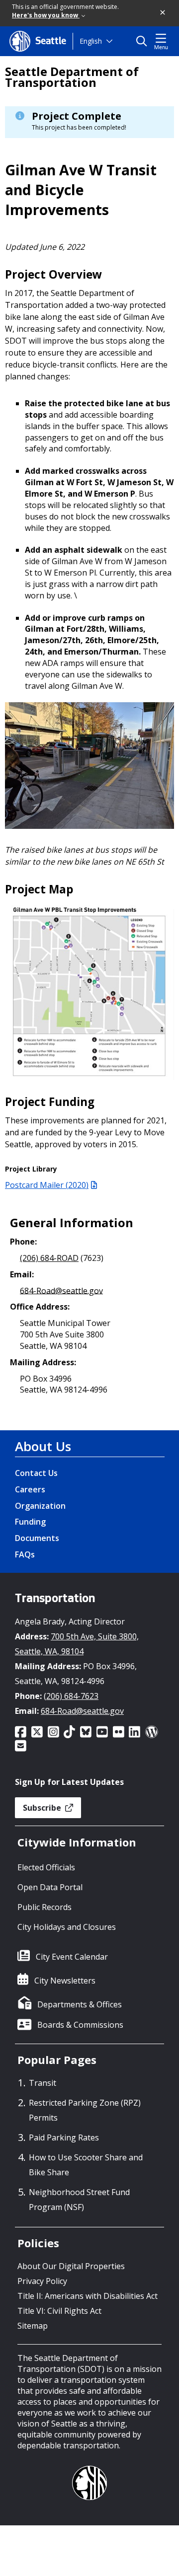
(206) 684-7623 (71, 1696)
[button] (163, 13)
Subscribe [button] (43, 1808)
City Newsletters (65, 1981)
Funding (30, 1522)
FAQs (25, 1554)
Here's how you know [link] (46, 15)
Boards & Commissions (80, 2025)
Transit (43, 2083)
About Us (43, 1446)
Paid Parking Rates (64, 2137)
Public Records (45, 1907)
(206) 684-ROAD (49, 1258)
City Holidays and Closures (67, 1927)
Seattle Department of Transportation (72, 77)
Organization (40, 1506)
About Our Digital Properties (71, 2266)
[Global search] (144, 41)
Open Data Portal (50, 1887)
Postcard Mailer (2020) (47, 1185)
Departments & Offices (80, 2004)
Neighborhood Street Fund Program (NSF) (79, 2200)
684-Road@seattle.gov (61, 1290)
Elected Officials (46, 1867)
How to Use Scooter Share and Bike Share (86, 2165)
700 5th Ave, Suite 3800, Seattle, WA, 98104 (77, 1644)
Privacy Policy (42, 2281)
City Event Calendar (72, 1957)
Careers (30, 1489)
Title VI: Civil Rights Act (59, 2311)
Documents (37, 1538)
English (91, 41)
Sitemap (33, 2326)
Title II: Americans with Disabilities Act (88, 2296)
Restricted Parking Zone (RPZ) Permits (85, 2110)
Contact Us (36, 1473)
